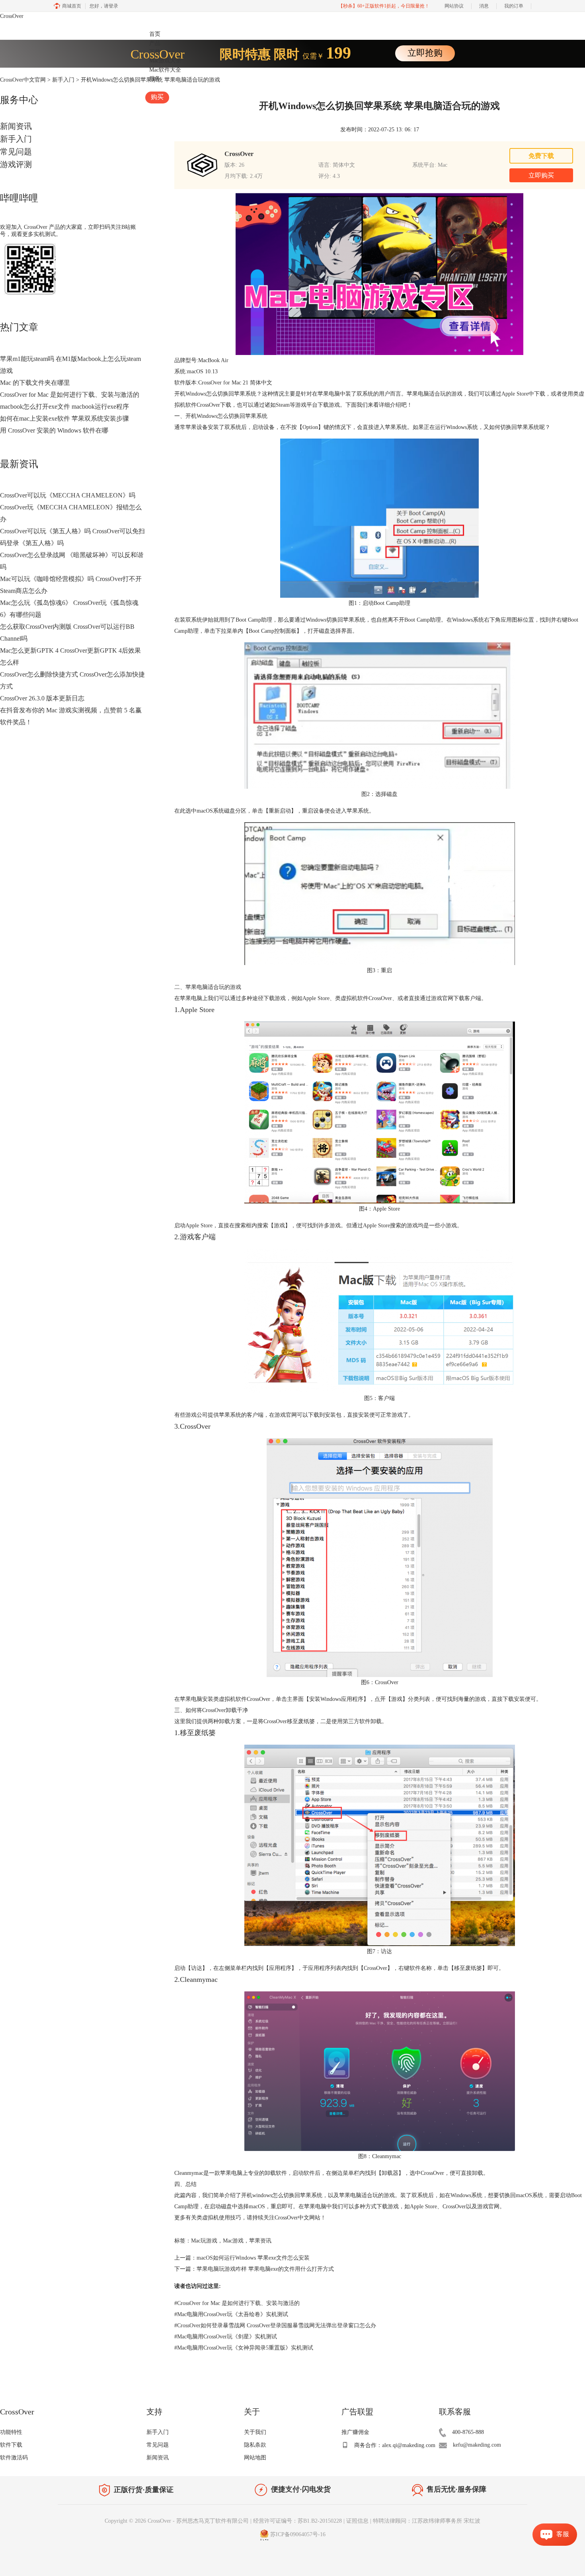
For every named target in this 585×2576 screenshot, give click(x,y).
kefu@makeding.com (477, 2445)
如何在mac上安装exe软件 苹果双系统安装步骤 (64, 418)
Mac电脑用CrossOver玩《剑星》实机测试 (226, 2337)
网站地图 (255, 2458)
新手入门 (16, 139)
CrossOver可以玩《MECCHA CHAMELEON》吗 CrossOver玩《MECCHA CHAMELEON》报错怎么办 (71, 507)
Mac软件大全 (165, 70)
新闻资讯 (16, 126)
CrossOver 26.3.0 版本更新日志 (42, 698)
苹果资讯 (260, 2241)
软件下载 (11, 2445)
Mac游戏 (233, 2241)
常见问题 (16, 152)
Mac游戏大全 (165, 61)
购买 (157, 97)
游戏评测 (16, 164)
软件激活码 (14, 2458)
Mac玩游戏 (204, 2241)
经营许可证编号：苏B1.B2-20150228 (297, 2521)
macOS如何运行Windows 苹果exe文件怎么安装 (253, 2258)
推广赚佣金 (355, 2432)
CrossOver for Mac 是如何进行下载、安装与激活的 (70, 395)
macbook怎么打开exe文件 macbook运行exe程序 (64, 407)
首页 (155, 34)
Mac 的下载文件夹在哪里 (35, 383)
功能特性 (11, 2432)
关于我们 (255, 2432)
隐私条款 (255, 2445)
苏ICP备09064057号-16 (298, 2535)
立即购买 (541, 175)
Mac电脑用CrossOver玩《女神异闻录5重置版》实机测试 (244, 2348)
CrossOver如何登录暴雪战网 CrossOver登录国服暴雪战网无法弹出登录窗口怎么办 (275, 2325)
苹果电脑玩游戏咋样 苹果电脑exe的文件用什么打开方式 (265, 2269)
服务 (155, 79)
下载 (155, 52)
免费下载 (541, 156)
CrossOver (12, 16)
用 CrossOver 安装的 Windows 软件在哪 (54, 430)
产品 (155, 43)
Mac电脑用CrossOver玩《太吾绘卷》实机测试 (231, 2314)
